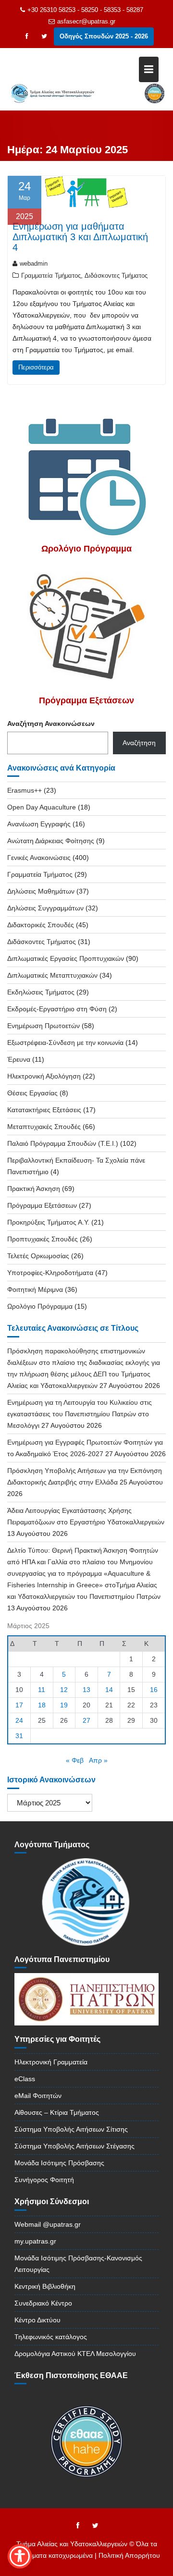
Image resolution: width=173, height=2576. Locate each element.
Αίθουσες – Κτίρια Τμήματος (57, 2112)
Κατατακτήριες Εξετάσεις (44, 1110)
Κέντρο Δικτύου (37, 2320)
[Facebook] (27, 37)
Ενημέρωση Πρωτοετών (43, 1026)
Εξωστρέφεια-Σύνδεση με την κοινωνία (65, 1043)
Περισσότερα (36, 367)
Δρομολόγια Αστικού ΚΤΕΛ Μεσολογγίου (75, 2354)
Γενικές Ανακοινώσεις (39, 858)
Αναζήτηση (139, 743)
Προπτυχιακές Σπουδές (43, 1239)
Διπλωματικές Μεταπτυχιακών (52, 975)
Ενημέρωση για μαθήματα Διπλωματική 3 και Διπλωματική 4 (80, 237)
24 (19, 1720)
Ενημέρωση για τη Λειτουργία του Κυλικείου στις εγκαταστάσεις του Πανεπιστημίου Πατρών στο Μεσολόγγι (80, 1414)
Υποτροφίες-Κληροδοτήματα (50, 1273)
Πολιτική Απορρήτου (129, 2555)
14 (109, 1690)
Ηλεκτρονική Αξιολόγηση (44, 1076)
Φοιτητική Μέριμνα (35, 1289)
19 (64, 1705)
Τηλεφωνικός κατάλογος (51, 2337)
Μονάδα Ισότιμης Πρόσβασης (59, 2163)
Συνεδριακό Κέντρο (43, 2303)
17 (19, 1705)
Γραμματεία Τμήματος (51, 276)
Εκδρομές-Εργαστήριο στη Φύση (57, 1009)
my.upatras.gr (35, 2241)
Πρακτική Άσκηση (34, 1189)
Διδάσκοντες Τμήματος (116, 276)
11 (42, 1690)
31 (19, 1736)
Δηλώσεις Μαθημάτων (41, 891)
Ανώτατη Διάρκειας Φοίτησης (51, 841)
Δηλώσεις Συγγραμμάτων (45, 908)
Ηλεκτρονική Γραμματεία (51, 2062)
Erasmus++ (25, 790)
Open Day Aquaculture (42, 807)
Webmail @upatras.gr (48, 2224)
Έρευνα (19, 1059)
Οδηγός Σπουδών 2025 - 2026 (104, 36)
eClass (25, 2079)
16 (154, 1690)
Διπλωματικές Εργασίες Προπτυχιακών (66, 958)
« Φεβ (75, 1760)
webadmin (34, 264)
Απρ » (98, 1760)
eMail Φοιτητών (38, 2096)
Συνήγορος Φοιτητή (44, 2180)
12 (64, 1690)
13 (86, 1690)
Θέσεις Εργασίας (32, 1093)
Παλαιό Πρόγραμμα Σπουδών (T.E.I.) (63, 1143)
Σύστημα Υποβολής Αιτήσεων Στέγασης (74, 2146)
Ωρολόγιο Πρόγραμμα (40, 1306)
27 (86, 1720)
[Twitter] (44, 37)
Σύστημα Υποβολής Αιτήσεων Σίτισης (71, 2129)
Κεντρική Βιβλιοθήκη (45, 2286)
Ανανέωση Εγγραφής (39, 824)
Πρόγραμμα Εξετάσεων (42, 1205)
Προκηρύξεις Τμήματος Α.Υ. (48, 1222)
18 (42, 1705)
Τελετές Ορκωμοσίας (38, 1256)
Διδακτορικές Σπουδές (41, 925)
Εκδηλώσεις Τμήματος (41, 992)
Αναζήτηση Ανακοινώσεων (51, 724)
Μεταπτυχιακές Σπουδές (44, 1127)
